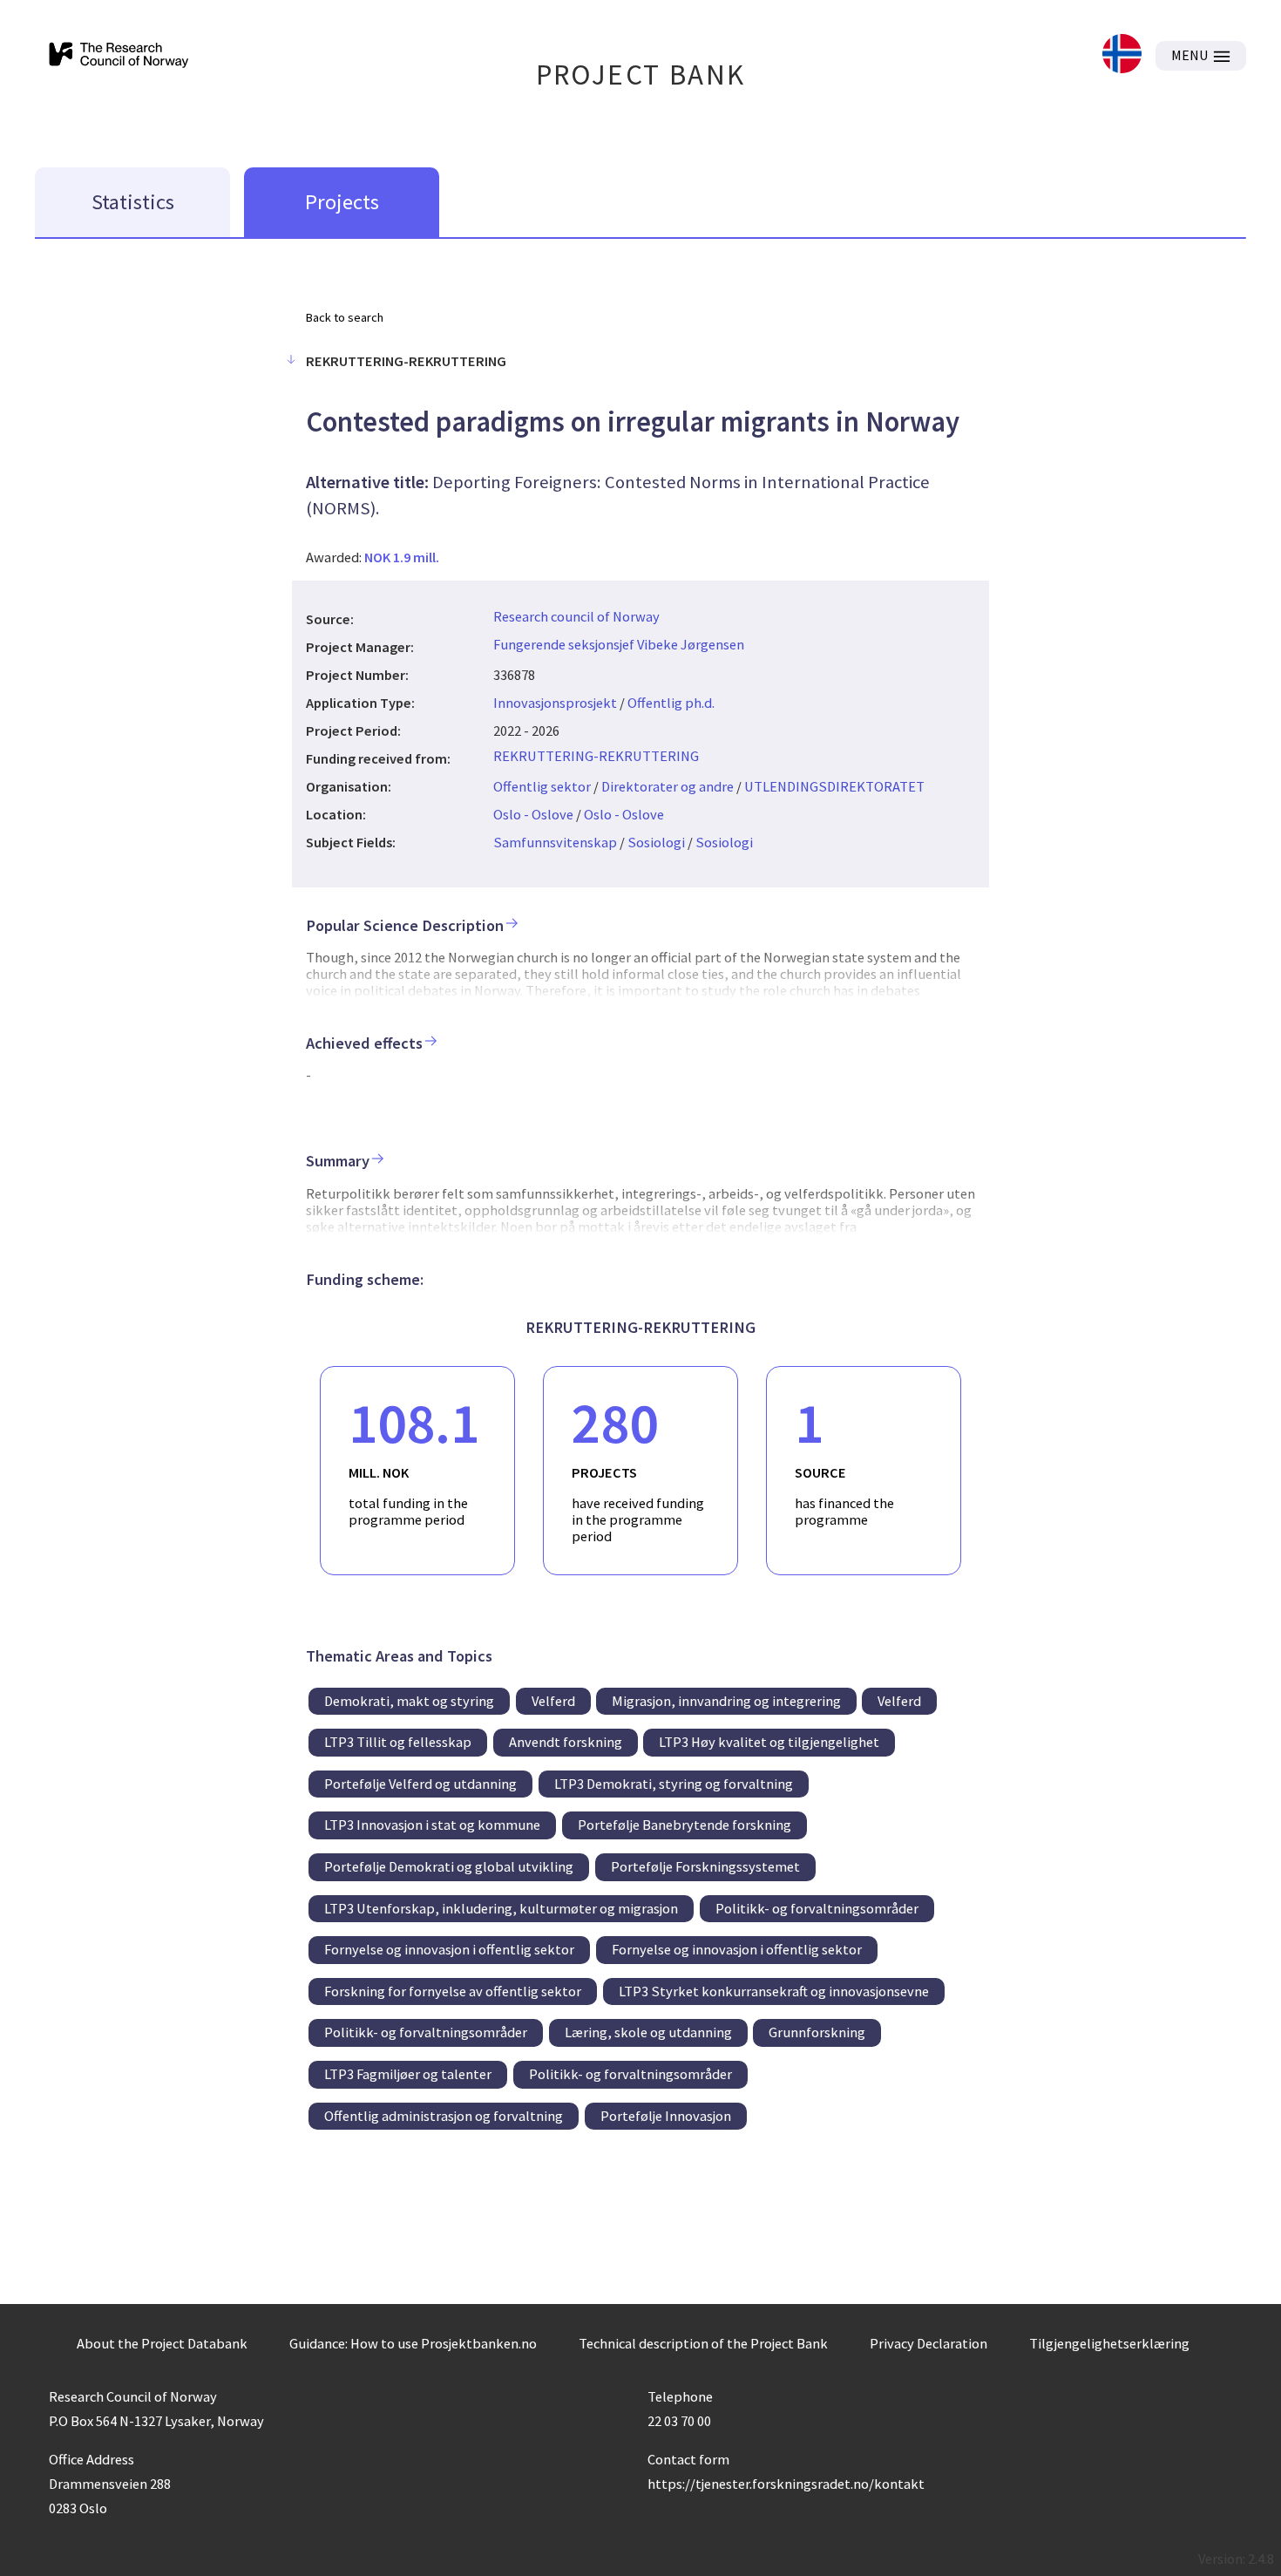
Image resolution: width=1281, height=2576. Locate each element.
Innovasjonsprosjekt (555, 703)
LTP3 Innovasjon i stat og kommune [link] (432, 1825)
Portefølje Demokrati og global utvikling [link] (449, 1866)
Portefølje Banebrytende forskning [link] (685, 1825)
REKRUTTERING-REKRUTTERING (596, 756)
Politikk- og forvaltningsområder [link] (817, 1908)
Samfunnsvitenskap (555, 842)
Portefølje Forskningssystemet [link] (705, 1866)
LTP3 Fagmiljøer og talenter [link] (408, 2074)
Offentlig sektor (542, 786)
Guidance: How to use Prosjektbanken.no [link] (413, 2343)
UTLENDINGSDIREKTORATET (834, 786)
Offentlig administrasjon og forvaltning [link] (444, 2116)
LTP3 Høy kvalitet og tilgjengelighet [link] (769, 1742)
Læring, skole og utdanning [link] (648, 2032)
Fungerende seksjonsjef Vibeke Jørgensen (619, 644)
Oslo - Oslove (533, 814)
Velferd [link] (553, 1701)
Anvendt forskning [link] (566, 1742)
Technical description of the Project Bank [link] (703, 2343)
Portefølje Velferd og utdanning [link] (420, 1784)
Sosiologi (656, 842)
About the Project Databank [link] (162, 2343)
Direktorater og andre (668, 786)
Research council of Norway (576, 616)
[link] (1122, 55)
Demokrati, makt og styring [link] (409, 1701)
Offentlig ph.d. (671, 703)
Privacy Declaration (929, 2343)
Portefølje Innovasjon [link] (666, 2116)
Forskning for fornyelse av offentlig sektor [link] (453, 1991)
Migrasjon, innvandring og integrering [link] (726, 1701)
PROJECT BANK (641, 75)
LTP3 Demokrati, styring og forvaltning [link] (674, 1784)
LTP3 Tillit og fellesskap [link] (398, 1742)
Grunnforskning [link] (817, 2032)
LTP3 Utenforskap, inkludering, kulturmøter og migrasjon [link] (501, 1908)
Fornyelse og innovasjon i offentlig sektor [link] (449, 1949)
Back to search (345, 317)
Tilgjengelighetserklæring (1109, 2343)
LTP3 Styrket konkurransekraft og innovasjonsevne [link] (774, 1991)
